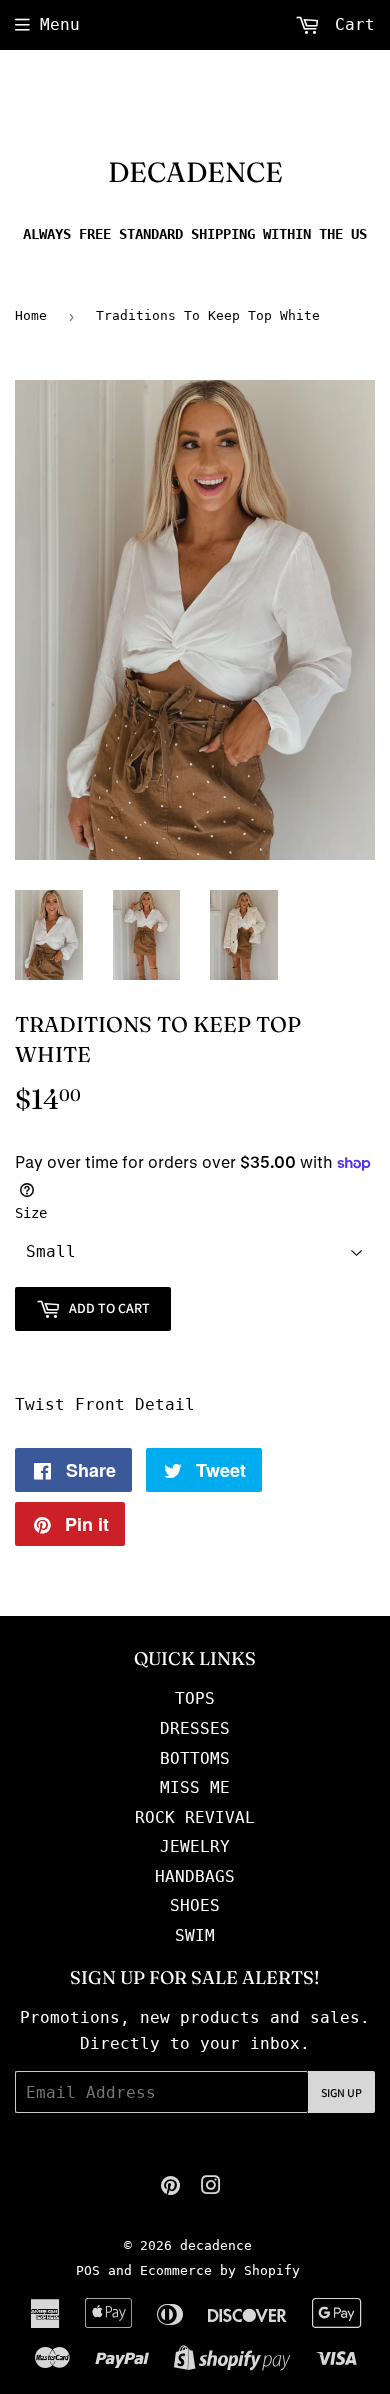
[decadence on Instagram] (211, 2187)
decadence (195, 172)
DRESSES (195, 1728)
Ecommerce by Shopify (220, 2270)
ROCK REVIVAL (195, 1817)
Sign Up (341, 2092)
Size (31, 1213)
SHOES (195, 1905)
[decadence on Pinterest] (170, 2187)
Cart (350, 24)
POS (88, 2270)
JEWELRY (195, 1846)
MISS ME (195, 1787)
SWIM (195, 1935)
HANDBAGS (195, 1876)
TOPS (195, 1698)
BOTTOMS (195, 1758)
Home (31, 315)
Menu (60, 24)
